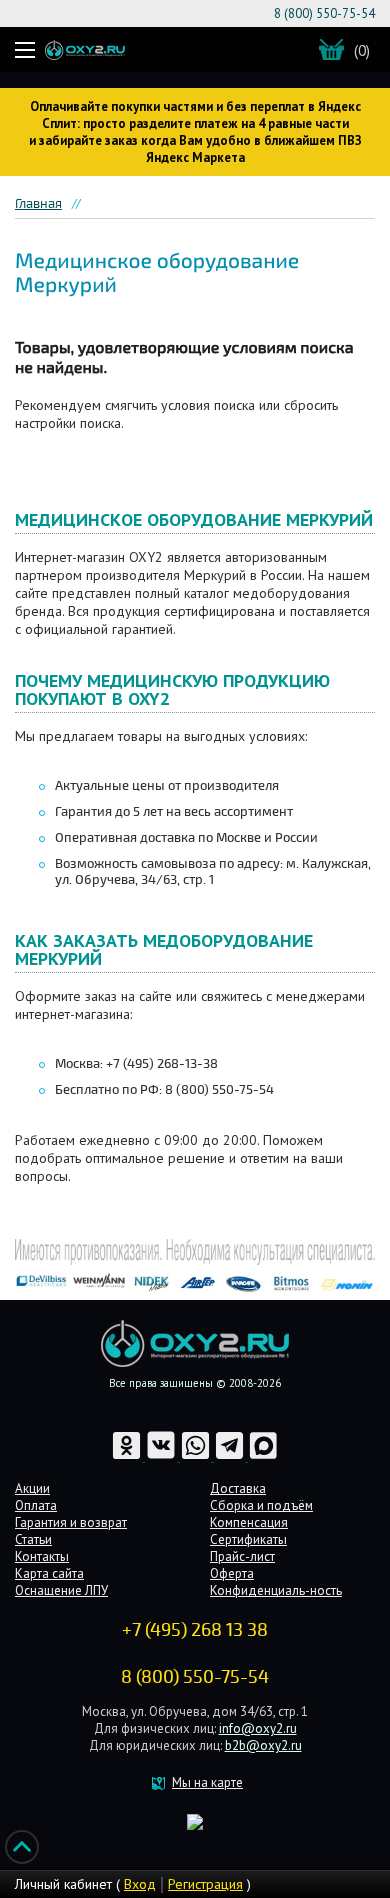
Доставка (238, 1488)
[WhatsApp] (197, 1456)
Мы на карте (207, 1782)
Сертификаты (248, 1539)
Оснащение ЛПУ (61, 1590)
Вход (140, 1884)
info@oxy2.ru (258, 1728)
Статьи (33, 1539)
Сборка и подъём (261, 1505)
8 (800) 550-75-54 (324, 13)
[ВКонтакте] (162, 1456)
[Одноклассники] (128, 1456)
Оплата (36, 1505)
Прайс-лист (242, 1556)
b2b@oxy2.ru (263, 1745)
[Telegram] (231, 1456)
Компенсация (249, 1522)
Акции (32, 1488)
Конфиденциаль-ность (276, 1590)
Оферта (232, 1573)
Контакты (42, 1556)
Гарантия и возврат (71, 1522)
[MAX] (263, 1456)
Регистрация (205, 1884)
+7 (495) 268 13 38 (195, 1630)
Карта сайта (49, 1573)
